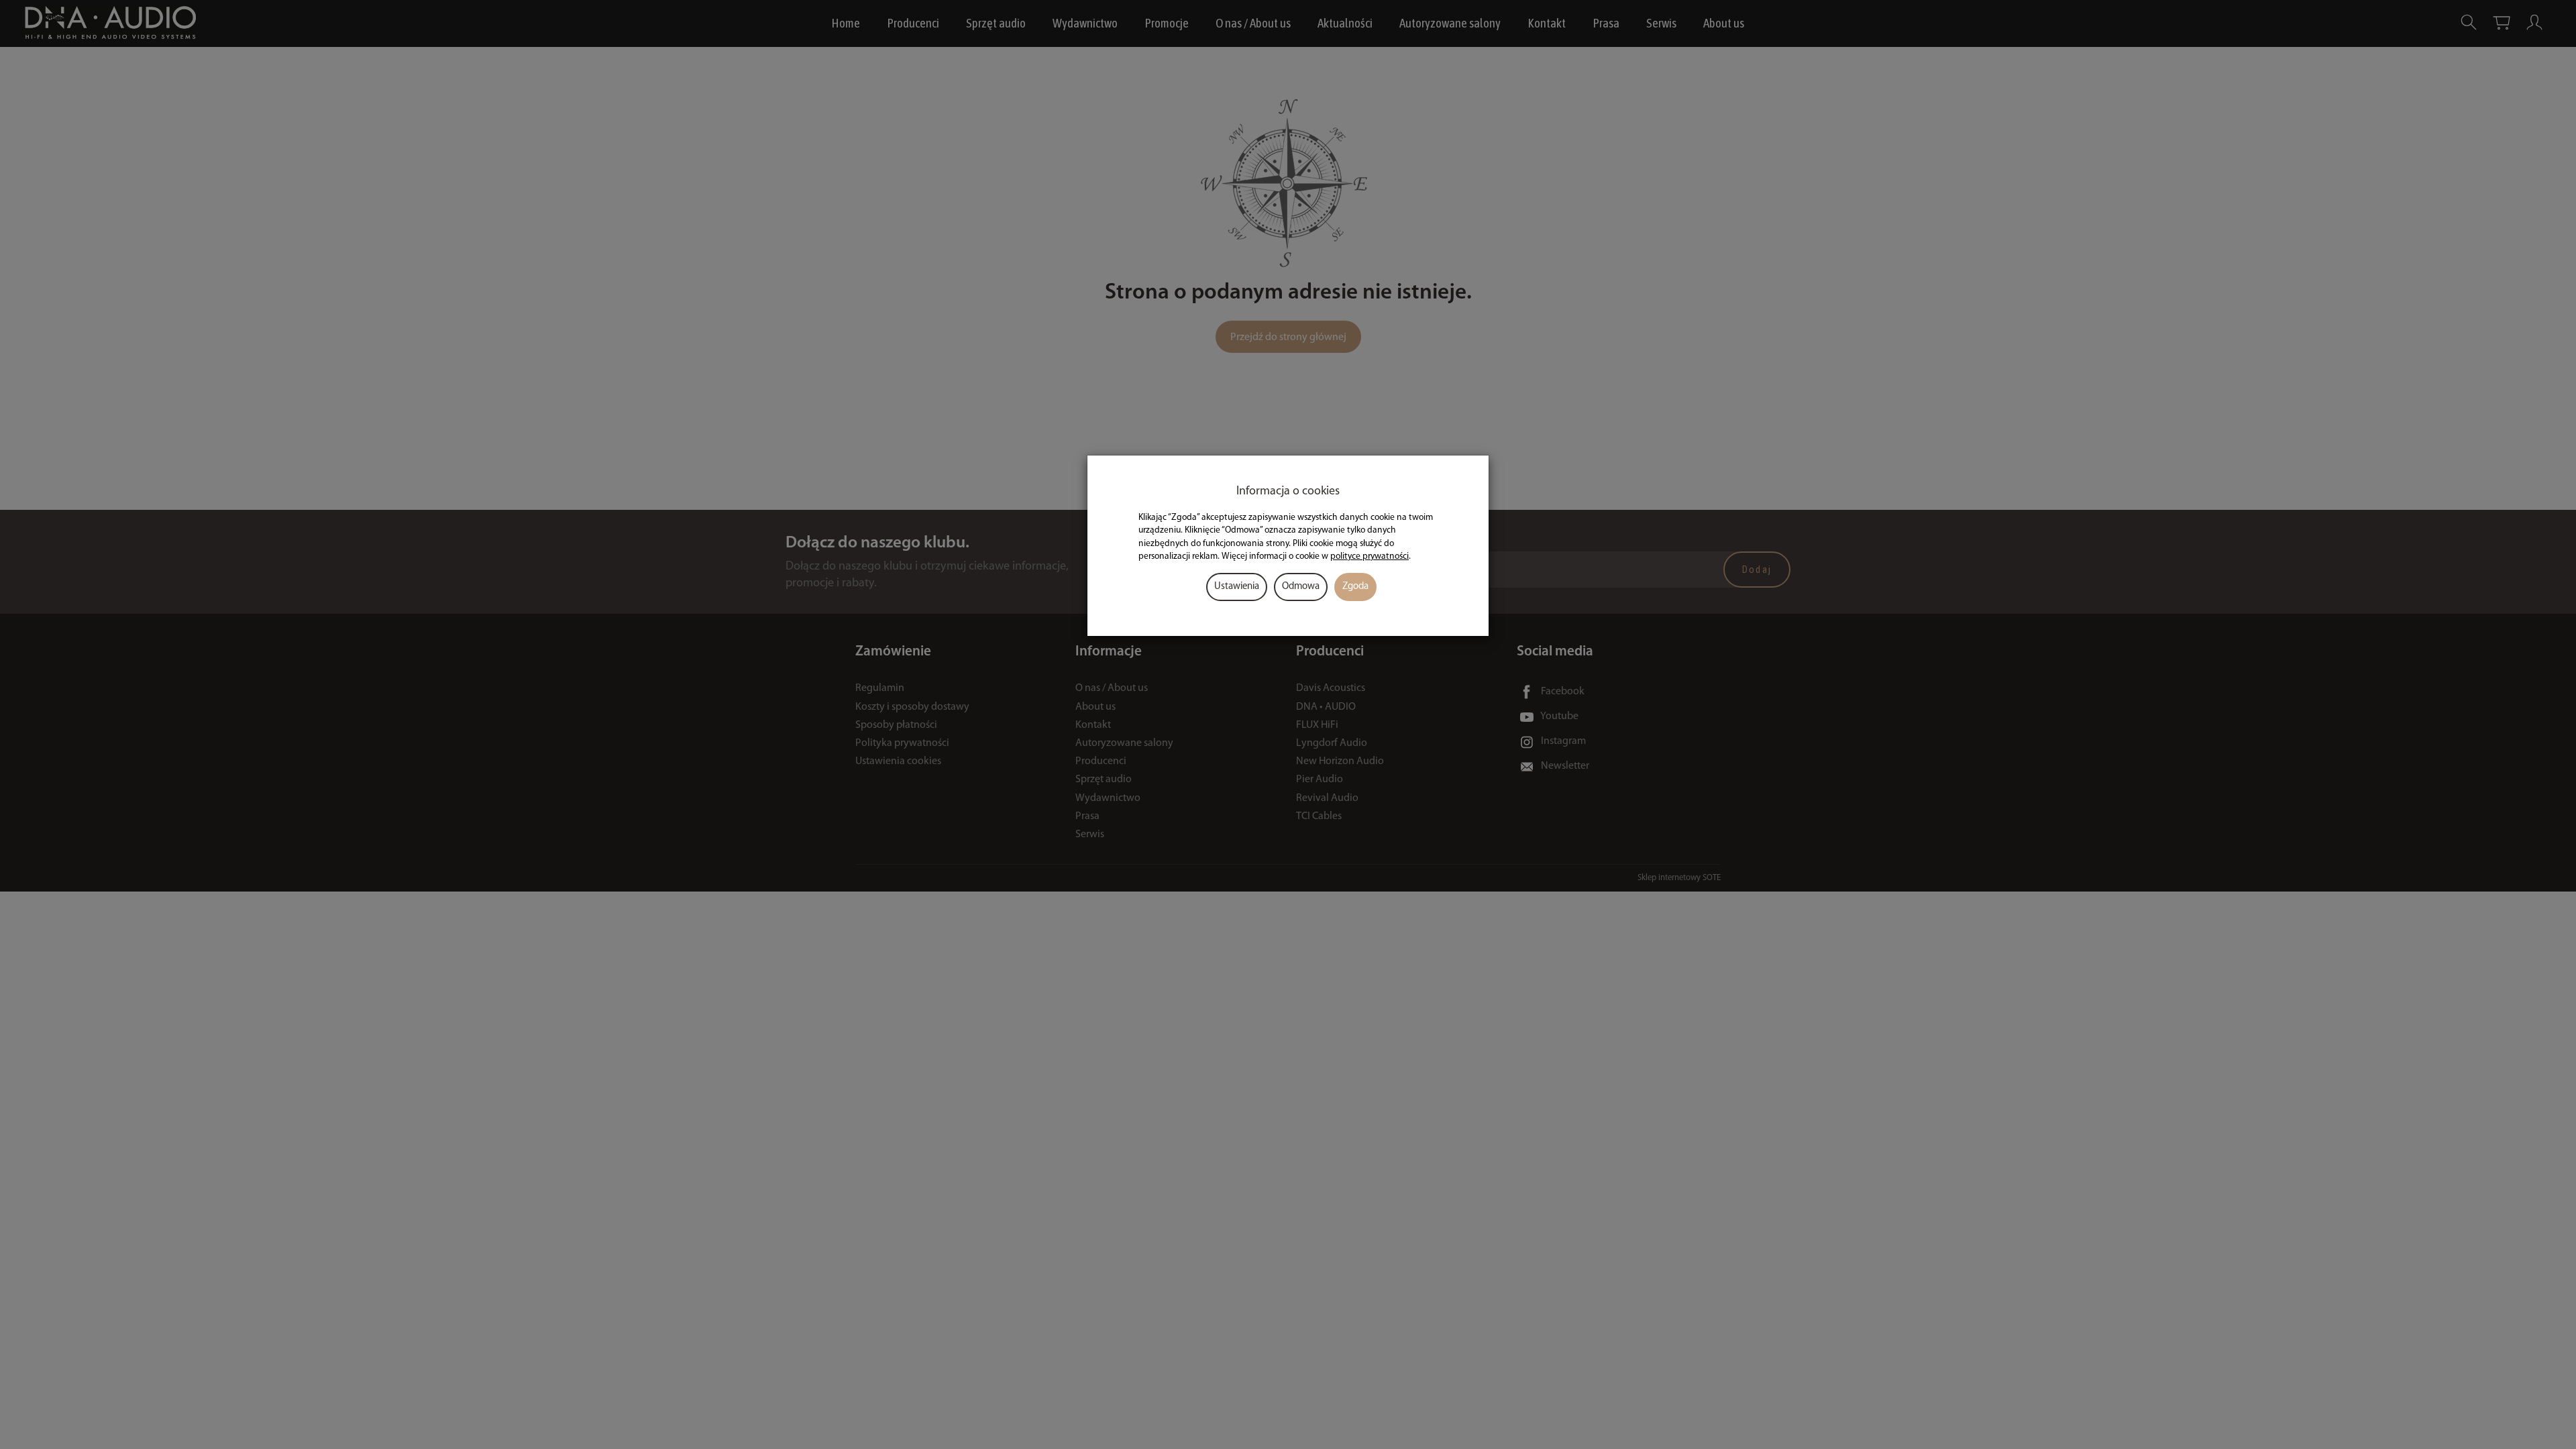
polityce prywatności (1370, 556)
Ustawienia (1237, 587)
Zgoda (1355, 587)
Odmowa (1301, 587)
